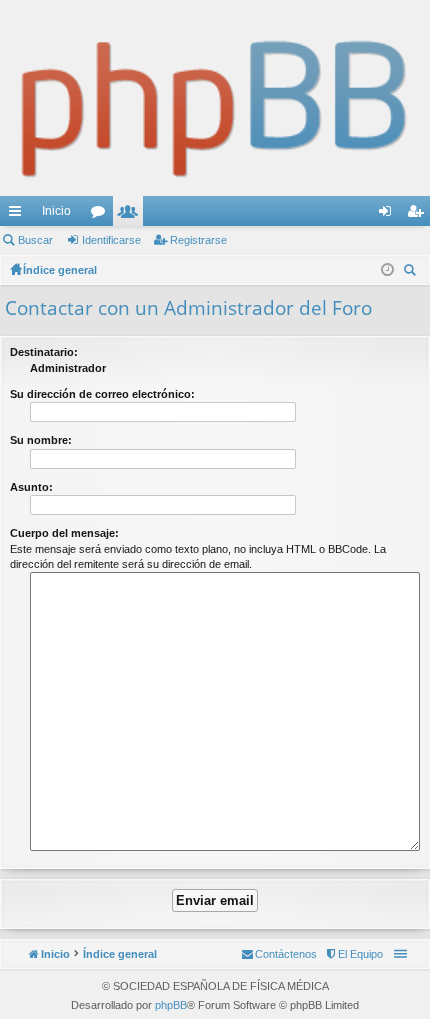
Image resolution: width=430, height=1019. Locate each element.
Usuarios (132, 215)
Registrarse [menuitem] (419, 215)
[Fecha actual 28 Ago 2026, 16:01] (387, 270)
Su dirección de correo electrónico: (102, 394)
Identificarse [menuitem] (389, 215)
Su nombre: (41, 440)
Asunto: (31, 487)
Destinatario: (44, 352)
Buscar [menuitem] (412, 272)
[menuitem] (353, 954)
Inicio (56, 211)
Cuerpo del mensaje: (64, 533)
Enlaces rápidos (19, 215)
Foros (102, 215)
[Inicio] (215, 98)
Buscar (35, 240)
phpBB (171, 1005)
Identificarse (111, 240)
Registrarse (198, 240)
